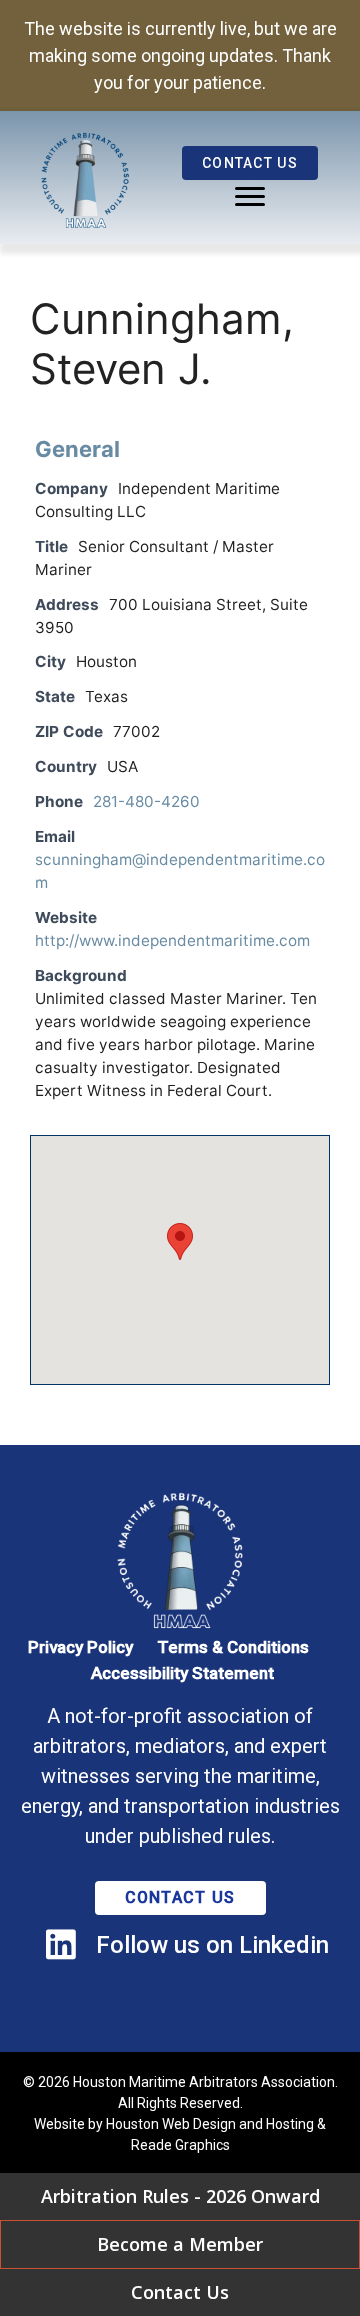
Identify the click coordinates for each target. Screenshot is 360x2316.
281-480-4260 (146, 801)
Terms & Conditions (233, 1647)
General (77, 449)
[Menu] (250, 197)
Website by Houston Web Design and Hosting (174, 2124)
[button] (180, 1241)
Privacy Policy (80, 1647)
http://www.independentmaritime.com (172, 940)
